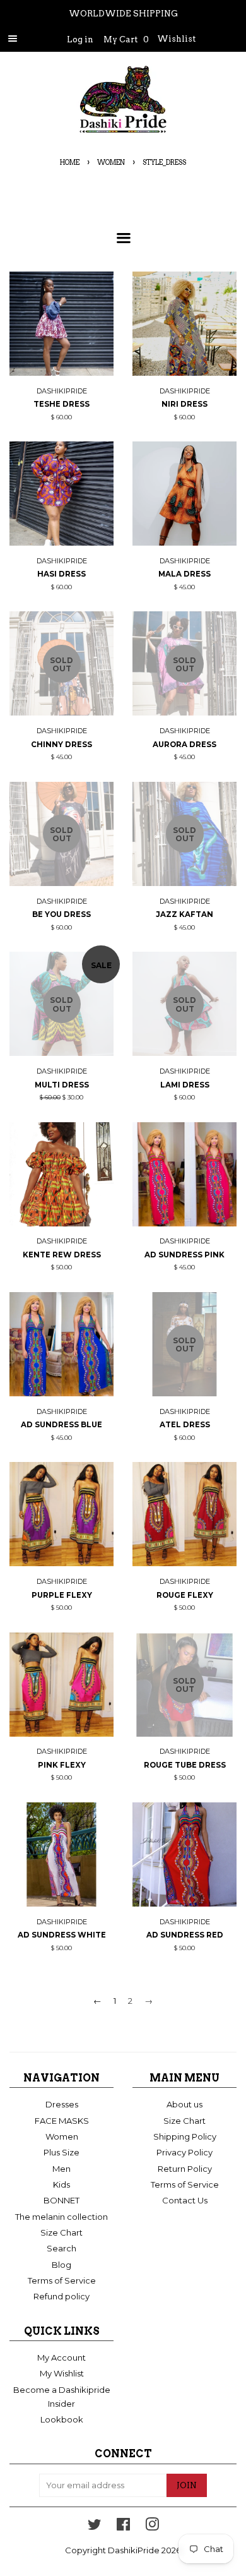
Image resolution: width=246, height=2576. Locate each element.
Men (61, 2169)
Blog (61, 2265)
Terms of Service (62, 2280)
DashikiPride (134, 2550)
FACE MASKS (62, 2121)
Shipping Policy (185, 2136)
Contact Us (185, 2200)
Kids (61, 2184)
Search (61, 2248)
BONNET (61, 2200)
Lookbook (62, 2419)
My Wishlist (62, 2373)
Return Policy (185, 2169)
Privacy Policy (184, 2152)
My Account (61, 2357)
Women (111, 163)
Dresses (62, 2104)
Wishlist (176, 39)
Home (70, 163)
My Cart (126, 39)
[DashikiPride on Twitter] (95, 2527)
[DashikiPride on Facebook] (123, 2527)
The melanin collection (61, 2217)
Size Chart (61, 2232)
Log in (80, 39)
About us (184, 2104)
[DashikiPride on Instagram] (152, 2527)
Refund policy (61, 2296)
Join (187, 2485)
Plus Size (61, 2152)
